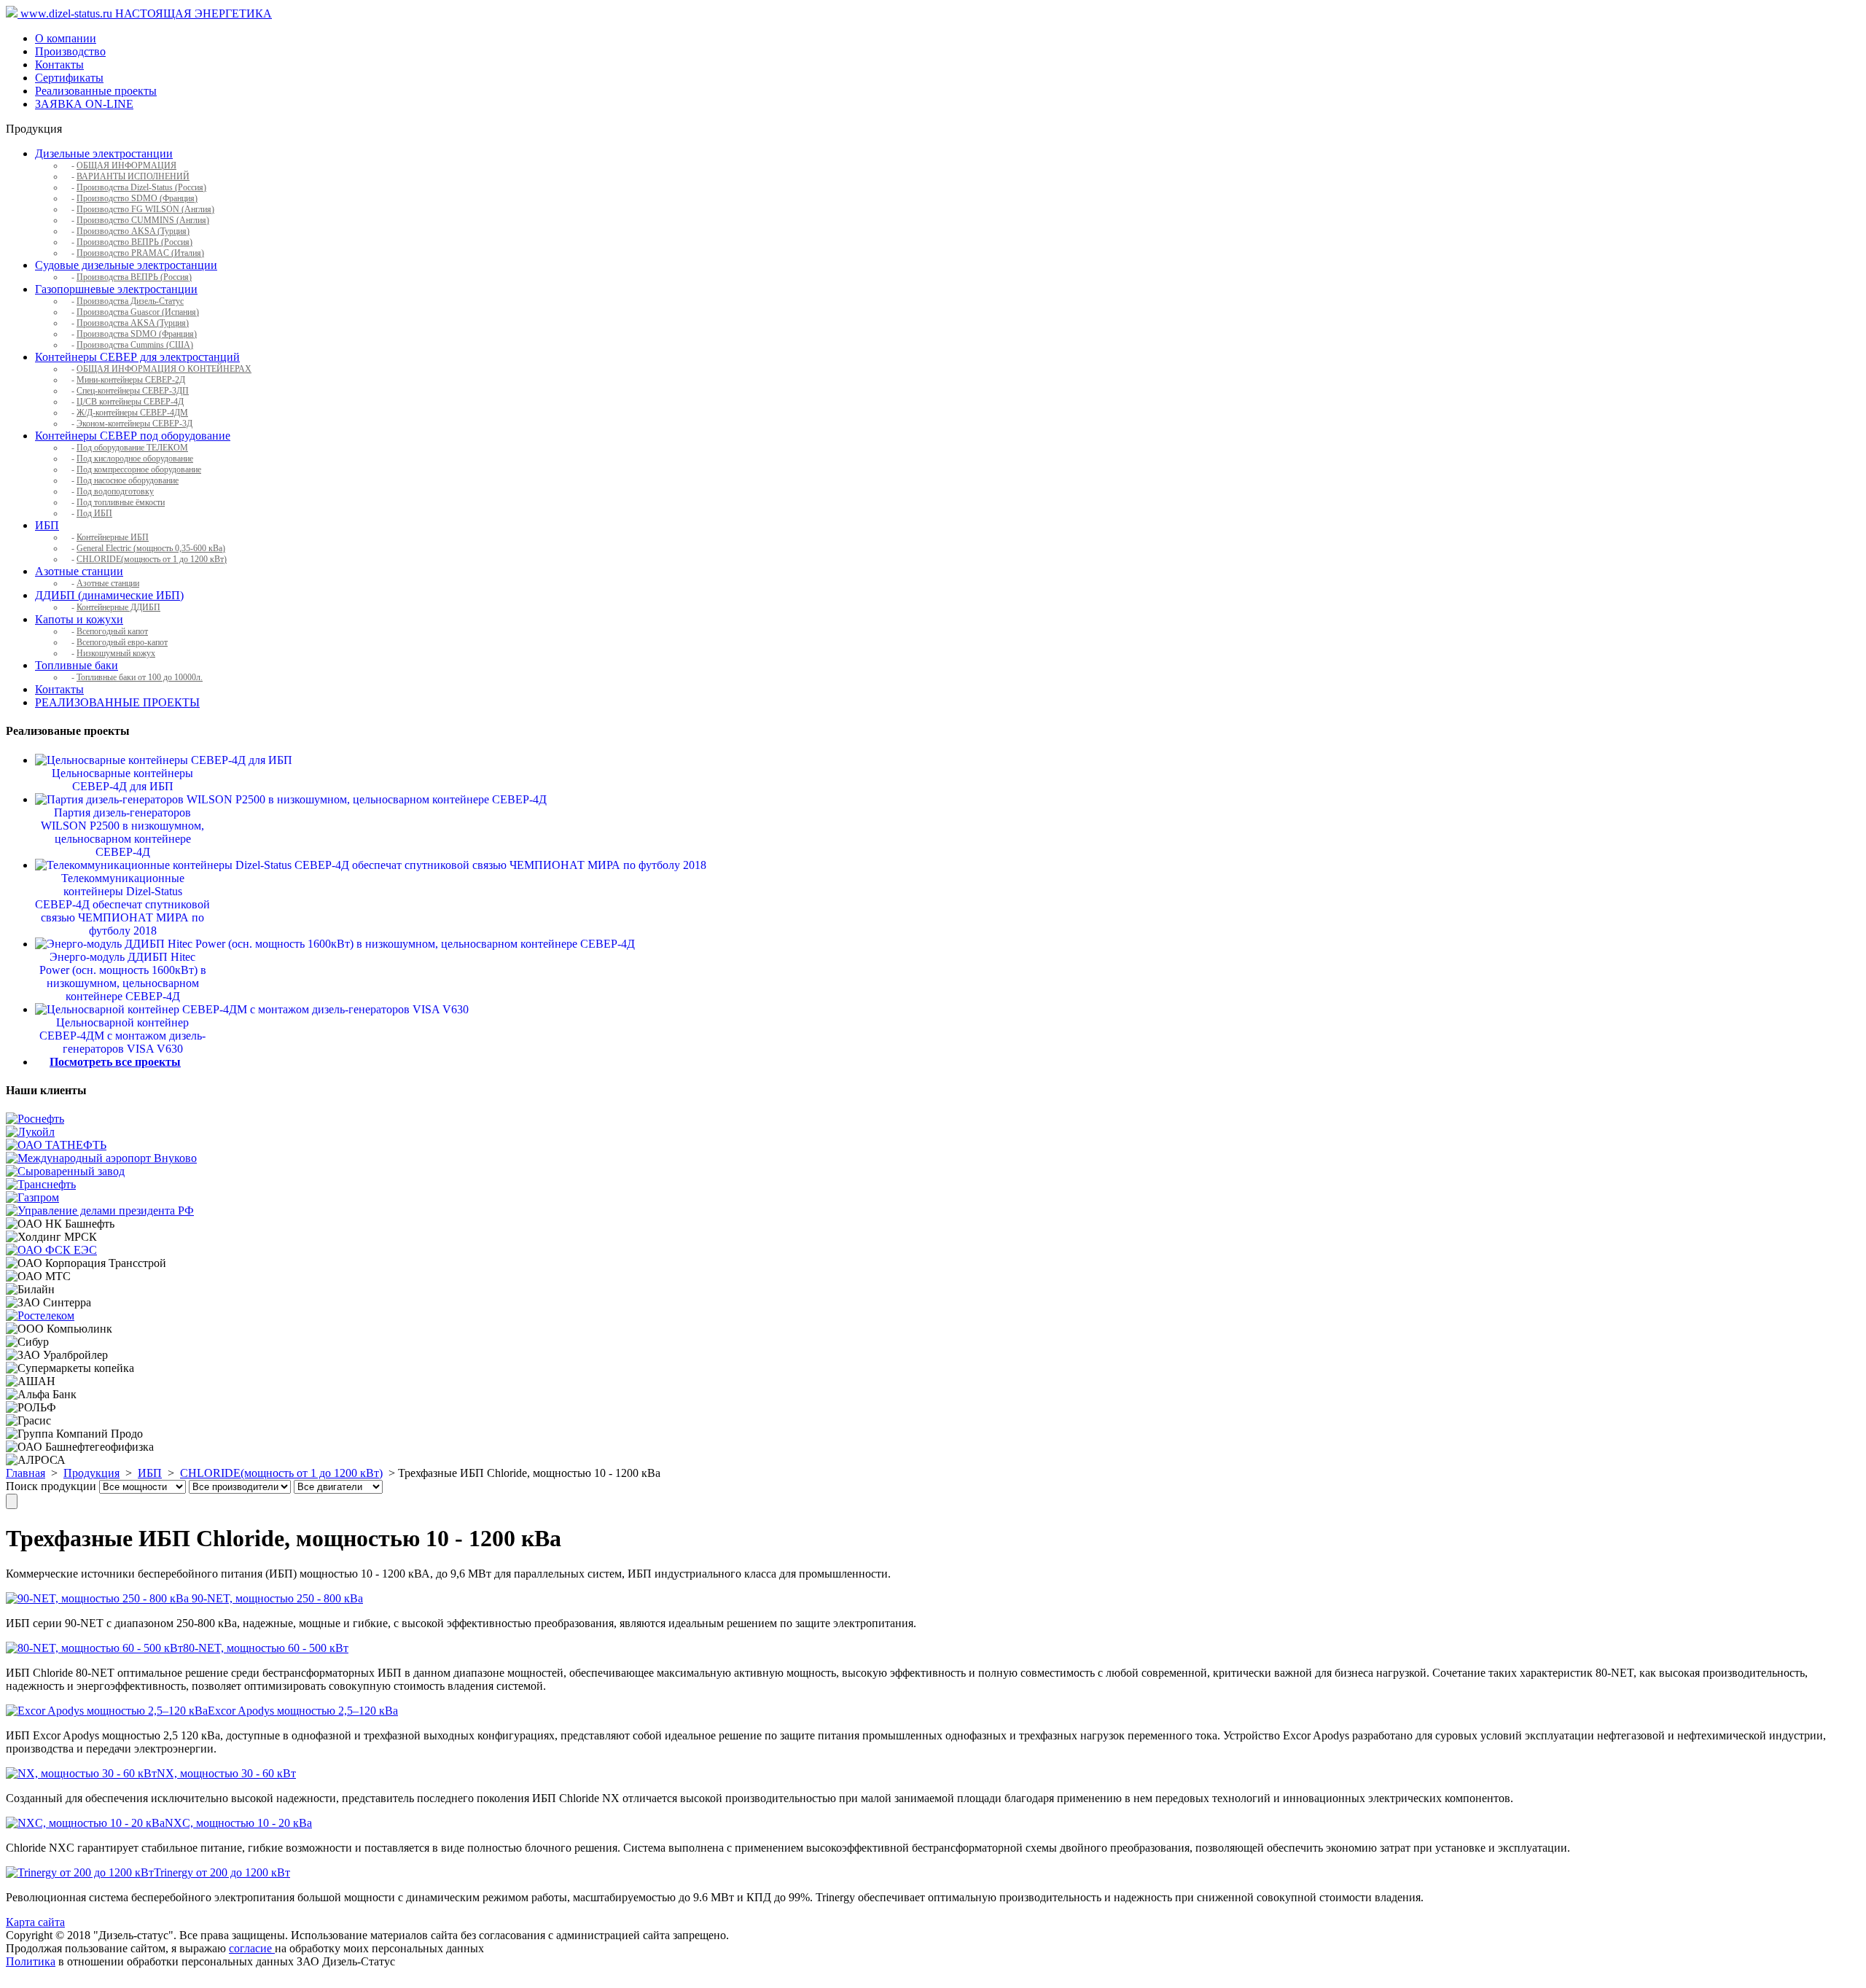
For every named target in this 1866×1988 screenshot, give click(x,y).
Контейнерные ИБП (113, 537)
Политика (31, 1961)
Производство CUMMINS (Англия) (143, 220)
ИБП (47, 525)
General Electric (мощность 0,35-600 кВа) (151, 548)
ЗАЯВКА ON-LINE (84, 104)
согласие (252, 1948)
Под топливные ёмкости (121, 502)
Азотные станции (79, 571)
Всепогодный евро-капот (122, 642)
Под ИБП (94, 513)
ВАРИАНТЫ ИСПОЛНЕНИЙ (133, 176)
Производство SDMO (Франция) (137, 198)
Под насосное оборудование (128, 480)
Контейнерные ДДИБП (118, 607)
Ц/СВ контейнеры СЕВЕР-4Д (130, 402)
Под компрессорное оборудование (139, 469)
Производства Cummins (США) (135, 345)
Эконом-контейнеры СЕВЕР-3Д (134, 424)
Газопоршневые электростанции (116, 289)
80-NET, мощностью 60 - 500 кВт (266, 1648)
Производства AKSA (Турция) (133, 323)
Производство (70, 51)
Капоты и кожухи (79, 619)
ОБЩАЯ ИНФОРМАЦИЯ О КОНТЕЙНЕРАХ (164, 369)
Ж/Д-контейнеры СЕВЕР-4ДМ (132, 413)
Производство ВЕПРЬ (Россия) (134, 242)
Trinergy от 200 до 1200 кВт (222, 1872)
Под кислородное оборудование (135, 459)
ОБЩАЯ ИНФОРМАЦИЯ (126, 165)
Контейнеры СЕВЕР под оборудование (133, 436)
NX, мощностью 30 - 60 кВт (226, 1773)
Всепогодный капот (112, 631)
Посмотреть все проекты (115, 1062)
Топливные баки (77, 665)
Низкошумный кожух (116, 653)
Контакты (59, 65)
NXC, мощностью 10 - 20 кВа (238, 1823)
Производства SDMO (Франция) (137, 334)
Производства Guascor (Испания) (138, 312)
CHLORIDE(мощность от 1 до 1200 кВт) (152, 559)
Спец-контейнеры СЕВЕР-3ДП (133, 391)
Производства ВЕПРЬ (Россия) (134, 277)
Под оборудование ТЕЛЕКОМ (132, 448)
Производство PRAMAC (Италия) (140, 253)
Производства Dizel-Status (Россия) (141, 187)
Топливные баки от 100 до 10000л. (140, 677)
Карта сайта (35, 1922)
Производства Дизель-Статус (130, 301)
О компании (66, 38)
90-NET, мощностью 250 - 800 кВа (276, 1598)
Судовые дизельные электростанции (126, 265)
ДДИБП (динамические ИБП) (109, 595)
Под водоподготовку (115, 491)
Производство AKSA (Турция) (133, 231)
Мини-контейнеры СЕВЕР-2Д (131, 380)
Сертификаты (69, 78)
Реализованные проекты (96, 91)
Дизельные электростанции (104, 153)
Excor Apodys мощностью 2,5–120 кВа (303, 1711)
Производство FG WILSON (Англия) (145, 209)
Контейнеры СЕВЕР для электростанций (137, 357)
